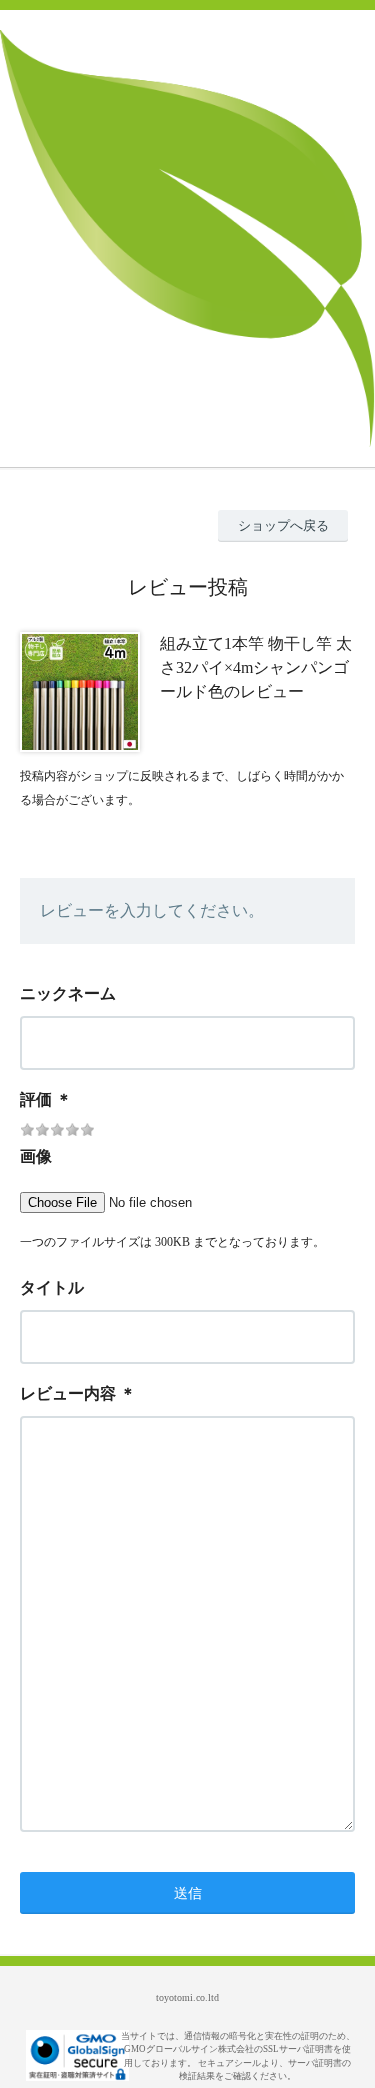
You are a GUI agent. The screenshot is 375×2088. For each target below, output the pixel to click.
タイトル (52, 1287)
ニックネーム (68, 993)
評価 (36, 1099)
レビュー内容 (68, 1393)
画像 (36, 1156)
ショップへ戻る (283, 525)
